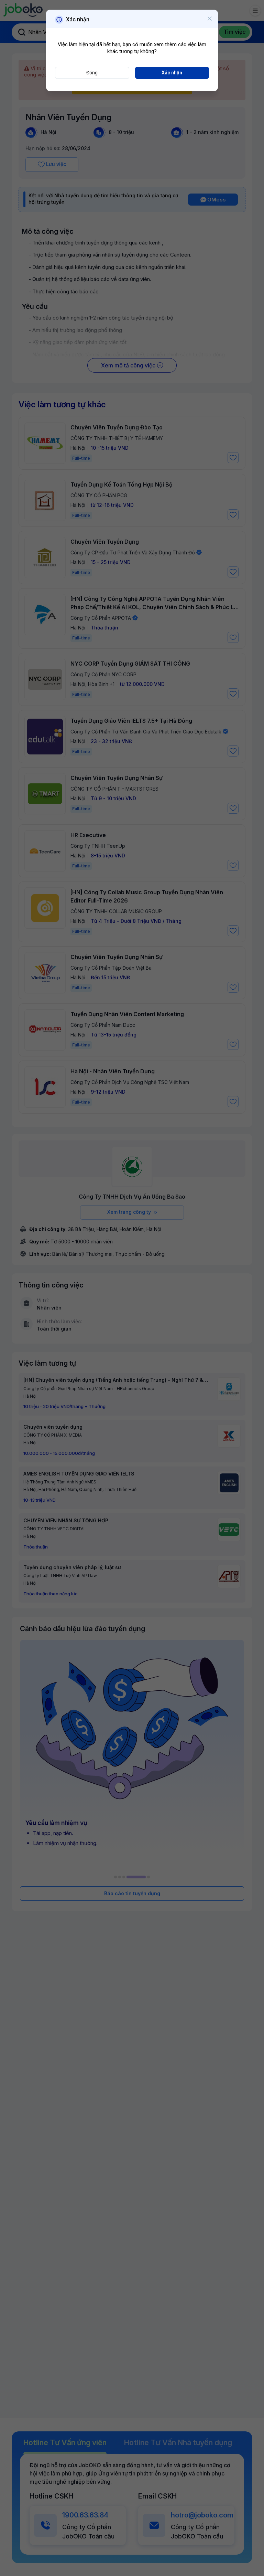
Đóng (92, 73)
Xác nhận (172, 73)
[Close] (210, 19)
